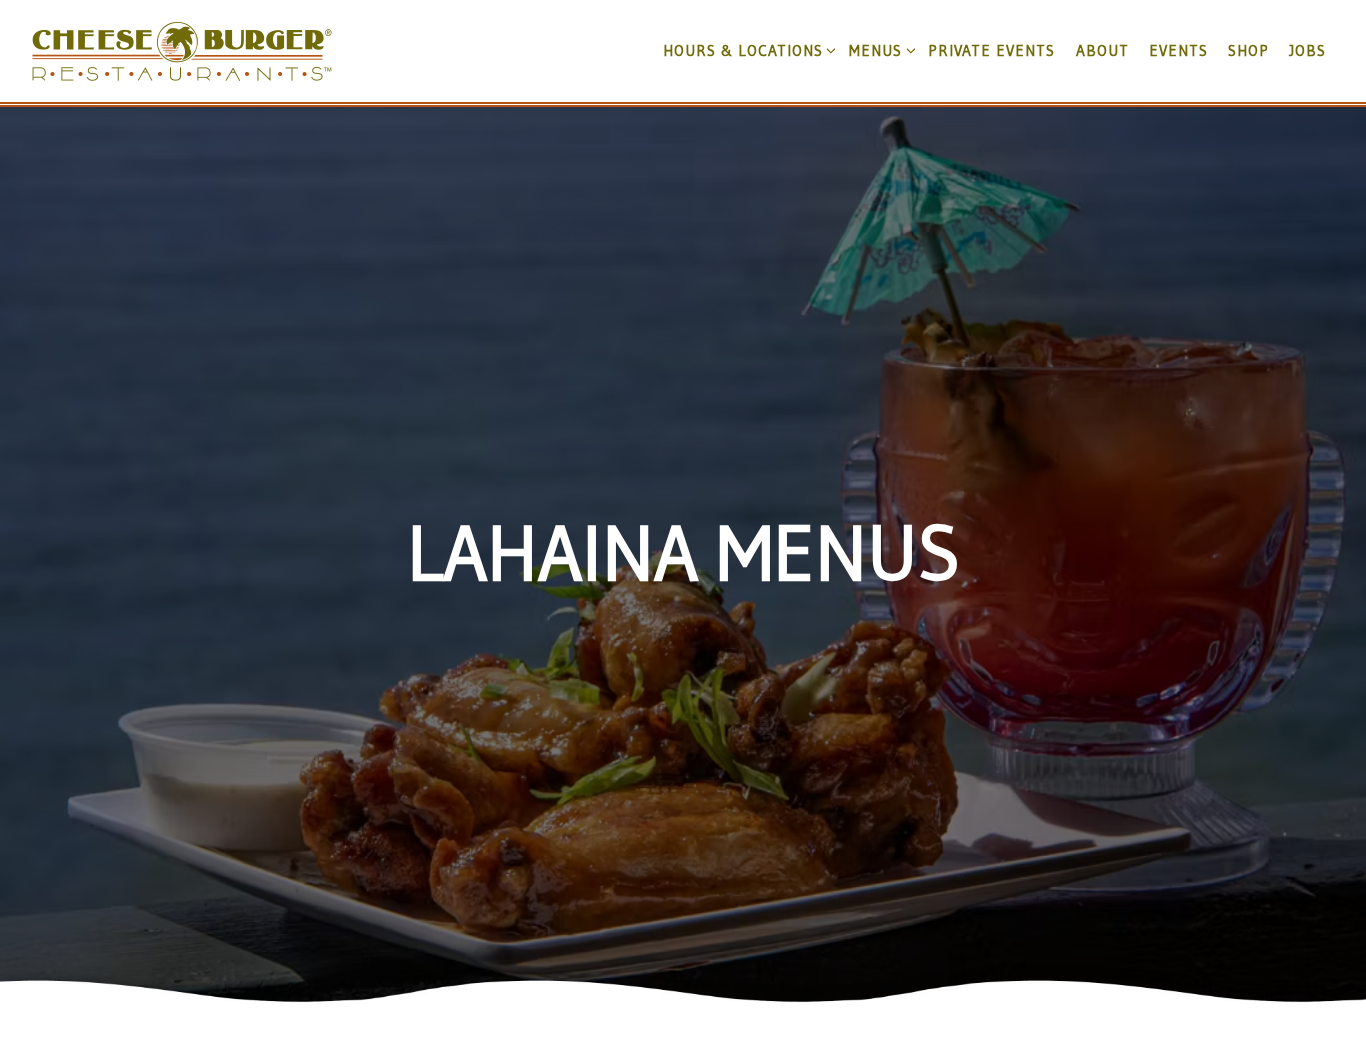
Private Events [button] (991, 50)
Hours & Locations (746, 50)
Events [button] (1178, 50)
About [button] (1102, 50)
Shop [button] (1248, 50)
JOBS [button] (1307, 50)
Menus (878, 50)
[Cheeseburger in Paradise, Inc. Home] (182, 50)
